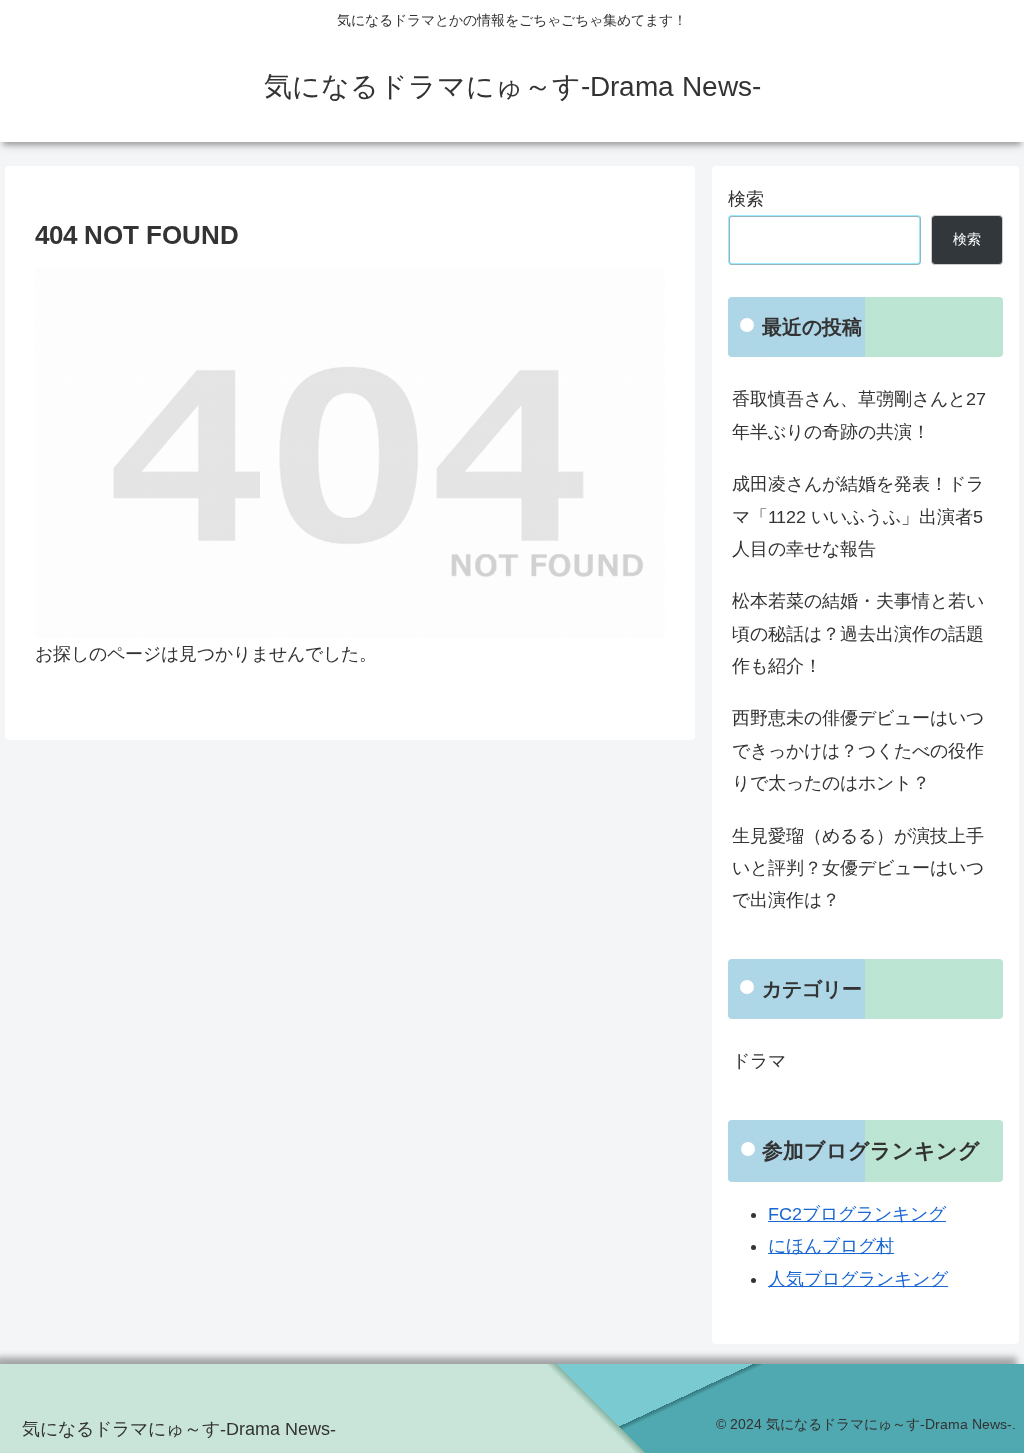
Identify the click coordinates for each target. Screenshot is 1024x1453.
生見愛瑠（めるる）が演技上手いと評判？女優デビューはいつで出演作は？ (858, 868)
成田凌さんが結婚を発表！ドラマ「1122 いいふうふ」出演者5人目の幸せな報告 (858, 516)
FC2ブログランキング (857, 1214)
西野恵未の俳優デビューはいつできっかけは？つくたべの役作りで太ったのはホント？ (858, 750)
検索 (746, 199)
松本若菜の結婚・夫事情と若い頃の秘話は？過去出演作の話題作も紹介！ (858, 633)
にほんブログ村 (831, 1246)
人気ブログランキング (858, 1279)
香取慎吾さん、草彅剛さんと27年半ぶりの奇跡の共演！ (859, 415)
